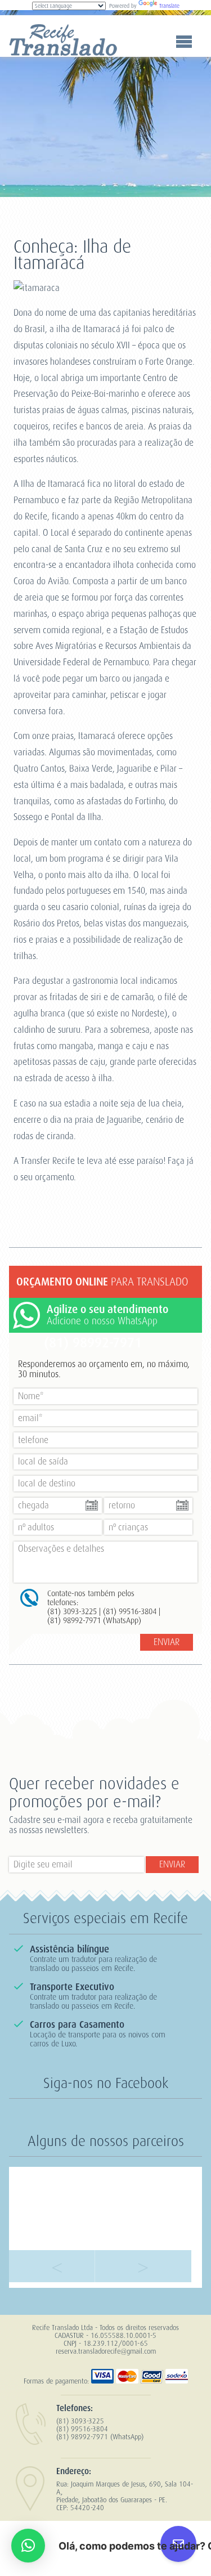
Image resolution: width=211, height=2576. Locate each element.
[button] (28, 2546)
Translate (169, 6)
